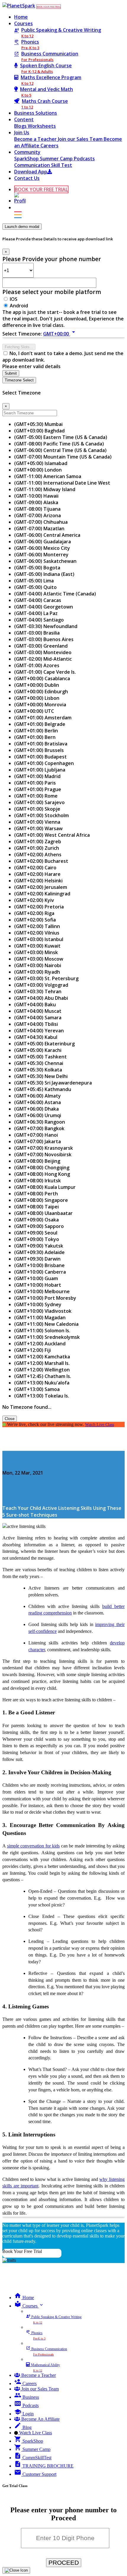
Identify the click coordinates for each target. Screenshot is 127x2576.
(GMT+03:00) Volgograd (41, 985)
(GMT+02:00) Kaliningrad (42, 894)
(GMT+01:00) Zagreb (38, 841)
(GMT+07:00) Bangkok (39, 1128)
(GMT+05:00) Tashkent (40, 1057)
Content (24, 119)
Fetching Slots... (19, 347)
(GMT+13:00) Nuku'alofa (42, 1383)
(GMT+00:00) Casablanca (42, 678)
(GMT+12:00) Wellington (42, 1370)
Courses (23, 23)
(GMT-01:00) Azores (37, 665)
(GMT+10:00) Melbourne (42, 1291)
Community (27, 152)
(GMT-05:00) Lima (34, 581)
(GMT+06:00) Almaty (38, 1096)
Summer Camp (57, 159)
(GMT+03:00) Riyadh (37, 972)
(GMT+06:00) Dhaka (36, 1109)
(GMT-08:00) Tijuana (37, 509)
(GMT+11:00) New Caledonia (46, 1324)
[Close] (16, 2570)
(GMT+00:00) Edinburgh (41, 691)
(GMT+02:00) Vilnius (37, 933)
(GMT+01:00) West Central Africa (52, 835)
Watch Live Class (100, 1424)
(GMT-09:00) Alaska (36, 502)
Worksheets (42, 126)
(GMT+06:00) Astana (38, 1102)
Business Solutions (36, 113)
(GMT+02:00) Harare (37, 874)
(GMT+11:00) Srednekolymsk (47, 1337)
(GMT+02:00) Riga (34, 913)
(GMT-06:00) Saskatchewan (45, 561)
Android (19, 306)
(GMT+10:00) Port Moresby (45, 1298)
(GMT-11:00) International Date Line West (62, 483)
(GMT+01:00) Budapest (40, 757)
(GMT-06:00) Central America (47, 535)
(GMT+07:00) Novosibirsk (43, 1154)
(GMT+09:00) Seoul (36, 1233)
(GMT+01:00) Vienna (37, 822)
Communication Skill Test (43, 165)
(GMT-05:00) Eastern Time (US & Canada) (61, 437)
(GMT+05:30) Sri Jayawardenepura (53, 1083)
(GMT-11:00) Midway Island (45, 489)
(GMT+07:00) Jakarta (38, 1141)
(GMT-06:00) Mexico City (42, 548)
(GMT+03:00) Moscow (39, 959)
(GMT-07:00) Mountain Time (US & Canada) (63, 457)
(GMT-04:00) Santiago (39, 620)
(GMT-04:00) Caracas (38, 600)
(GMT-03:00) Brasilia (37, 633)
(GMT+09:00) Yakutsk (39, 1246)
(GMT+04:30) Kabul (36, 1037)
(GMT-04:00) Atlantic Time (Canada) (55, 594)
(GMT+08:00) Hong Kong (42, 1174)
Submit (11, 373)
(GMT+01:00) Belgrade (40, 724)
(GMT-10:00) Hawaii (36, 496)
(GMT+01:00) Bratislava (41, 744)
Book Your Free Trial (22, 2251)
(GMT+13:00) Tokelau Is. (42, 1396)
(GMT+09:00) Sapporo (39, 1226)
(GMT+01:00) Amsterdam (43, 718)
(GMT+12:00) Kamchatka (42, 1357)
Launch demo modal (22, 227)
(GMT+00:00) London (38, 470)
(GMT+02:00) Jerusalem (41, 887)
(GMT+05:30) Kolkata (38, 1070)
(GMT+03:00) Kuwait (37, 946)
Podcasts (84, 159)
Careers (49, 146)
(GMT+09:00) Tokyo (37, 1239)
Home (21, 17)
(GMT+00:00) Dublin (37, 685)
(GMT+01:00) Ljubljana (40, 770)
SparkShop (27, 159)
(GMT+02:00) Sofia (35, 920)
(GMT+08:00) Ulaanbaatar (43, 1213)
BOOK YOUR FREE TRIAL (49, 7)
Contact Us (27, 178)
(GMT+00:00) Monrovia (40, 705)
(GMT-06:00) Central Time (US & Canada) (60, 450)
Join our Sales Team (81, 139)
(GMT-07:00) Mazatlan (39, 528)
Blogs (21, 126)
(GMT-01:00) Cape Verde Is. (45, 672)
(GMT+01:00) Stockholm (41, 815)
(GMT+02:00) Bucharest (41, 861)
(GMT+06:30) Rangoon (40, 1122)
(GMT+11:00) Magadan (40, 1317)
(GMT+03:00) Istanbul (39, 939)
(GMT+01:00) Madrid (37, 776)
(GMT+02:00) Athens (38, 855)
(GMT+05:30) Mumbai (38, 424)
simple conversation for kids (34, 1846)
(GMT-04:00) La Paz (36, 613)
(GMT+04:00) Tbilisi (36, 1024)
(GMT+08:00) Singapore (41, 1200)
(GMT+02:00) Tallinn (37, 926)
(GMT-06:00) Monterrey (41, 555)
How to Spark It (20, 1461)
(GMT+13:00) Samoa (37, 1389)
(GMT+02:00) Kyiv (34, 900)
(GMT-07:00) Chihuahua (41, 522)
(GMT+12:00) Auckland (40, 1344)
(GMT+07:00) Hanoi (36, 1135)
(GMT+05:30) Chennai (39, 1063)
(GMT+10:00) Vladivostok (43, 1311)
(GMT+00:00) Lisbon (37, 698)
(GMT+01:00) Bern (35, 737)
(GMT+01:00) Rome (36, 796)
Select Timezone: (22, 334)
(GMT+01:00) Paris (35, 783)
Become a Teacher (36, 139)
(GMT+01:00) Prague (38, 789)
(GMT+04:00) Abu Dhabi (41, 998)
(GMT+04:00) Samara (38, 1018)
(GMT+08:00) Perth (36, 1194)
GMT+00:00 (60, 334)
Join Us (22, 132)
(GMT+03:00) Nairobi (38, 965)
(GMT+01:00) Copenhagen (44, 763)
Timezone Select (19, 380)
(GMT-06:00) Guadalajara (43, 542)
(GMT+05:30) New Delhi (41, 1076)
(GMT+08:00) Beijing (37, 1161)
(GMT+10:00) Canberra (40, 1272)
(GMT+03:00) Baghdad (39, 431)
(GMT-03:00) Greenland (41, 646)
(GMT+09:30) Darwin (37, 1259)
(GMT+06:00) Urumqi (38, 1115)
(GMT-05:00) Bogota (37, 568)
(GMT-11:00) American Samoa (48, 476)
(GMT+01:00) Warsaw (38, 828)
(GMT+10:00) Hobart (38, 1285)
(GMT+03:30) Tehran (38, 991)
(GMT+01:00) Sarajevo (39, 802)
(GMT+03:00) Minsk (36, 952)
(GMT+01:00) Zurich (37, 848)
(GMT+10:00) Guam (36, 1278)
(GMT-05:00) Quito (35, 587)
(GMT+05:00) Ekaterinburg (44, 1044)
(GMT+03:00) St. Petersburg (46, 978)
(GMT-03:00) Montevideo (43, 652)
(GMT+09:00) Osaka (36, 1220)
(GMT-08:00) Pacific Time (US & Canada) (59, 444)
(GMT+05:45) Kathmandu (43, 1089)
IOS (14, 299)
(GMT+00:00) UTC (34, 711)
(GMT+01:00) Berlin (36, 731)
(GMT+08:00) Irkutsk (38, 1181)
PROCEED (64, 2563)
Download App (31, 172)
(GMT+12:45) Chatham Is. (43, 1376)
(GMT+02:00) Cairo (35, 868)
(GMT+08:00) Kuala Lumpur (45, 1187)
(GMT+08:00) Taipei (36, 1207)
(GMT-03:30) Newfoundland (46, 626)
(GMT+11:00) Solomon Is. (42, 1331)
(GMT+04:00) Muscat (38, 1011)
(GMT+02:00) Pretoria (39, 907)
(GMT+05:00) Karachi (38, 1050)
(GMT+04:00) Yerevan (39, 1031)
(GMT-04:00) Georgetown (44, 607)
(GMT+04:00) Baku (35, 1004)
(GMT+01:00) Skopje (37, 809)
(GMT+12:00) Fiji (32, 1350)
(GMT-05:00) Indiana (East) (44, 574)
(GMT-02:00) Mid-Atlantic (43, 659)
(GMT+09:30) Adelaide (39, 1252)
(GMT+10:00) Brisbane (39, 1265)
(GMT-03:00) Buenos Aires (44, 639)
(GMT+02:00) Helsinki (38, 881)
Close (10, 1419)
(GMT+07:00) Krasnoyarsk (44, 1148)
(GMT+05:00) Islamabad (41, 463)
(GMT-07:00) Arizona (38, 515)
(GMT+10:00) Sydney (38, 1304)
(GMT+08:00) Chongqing (42, 1168)
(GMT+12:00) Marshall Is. (42, 1363)
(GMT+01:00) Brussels (39, 750)
